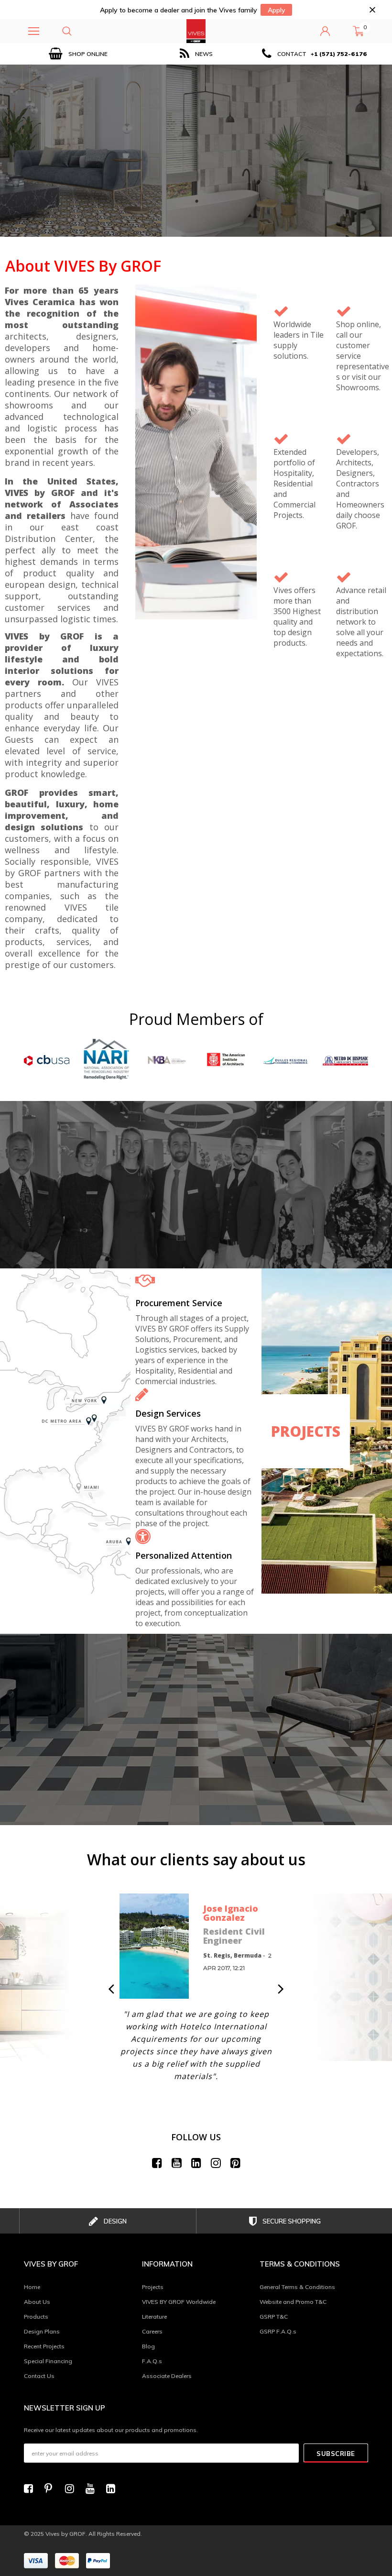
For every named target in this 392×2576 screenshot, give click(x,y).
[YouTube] (93, 2488)
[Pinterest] (52, 2488)
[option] (78, 54)
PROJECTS (306, 1431)
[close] (372, 10)
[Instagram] (72, 2488)
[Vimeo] (113, 2488)
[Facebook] (31, 2488)
